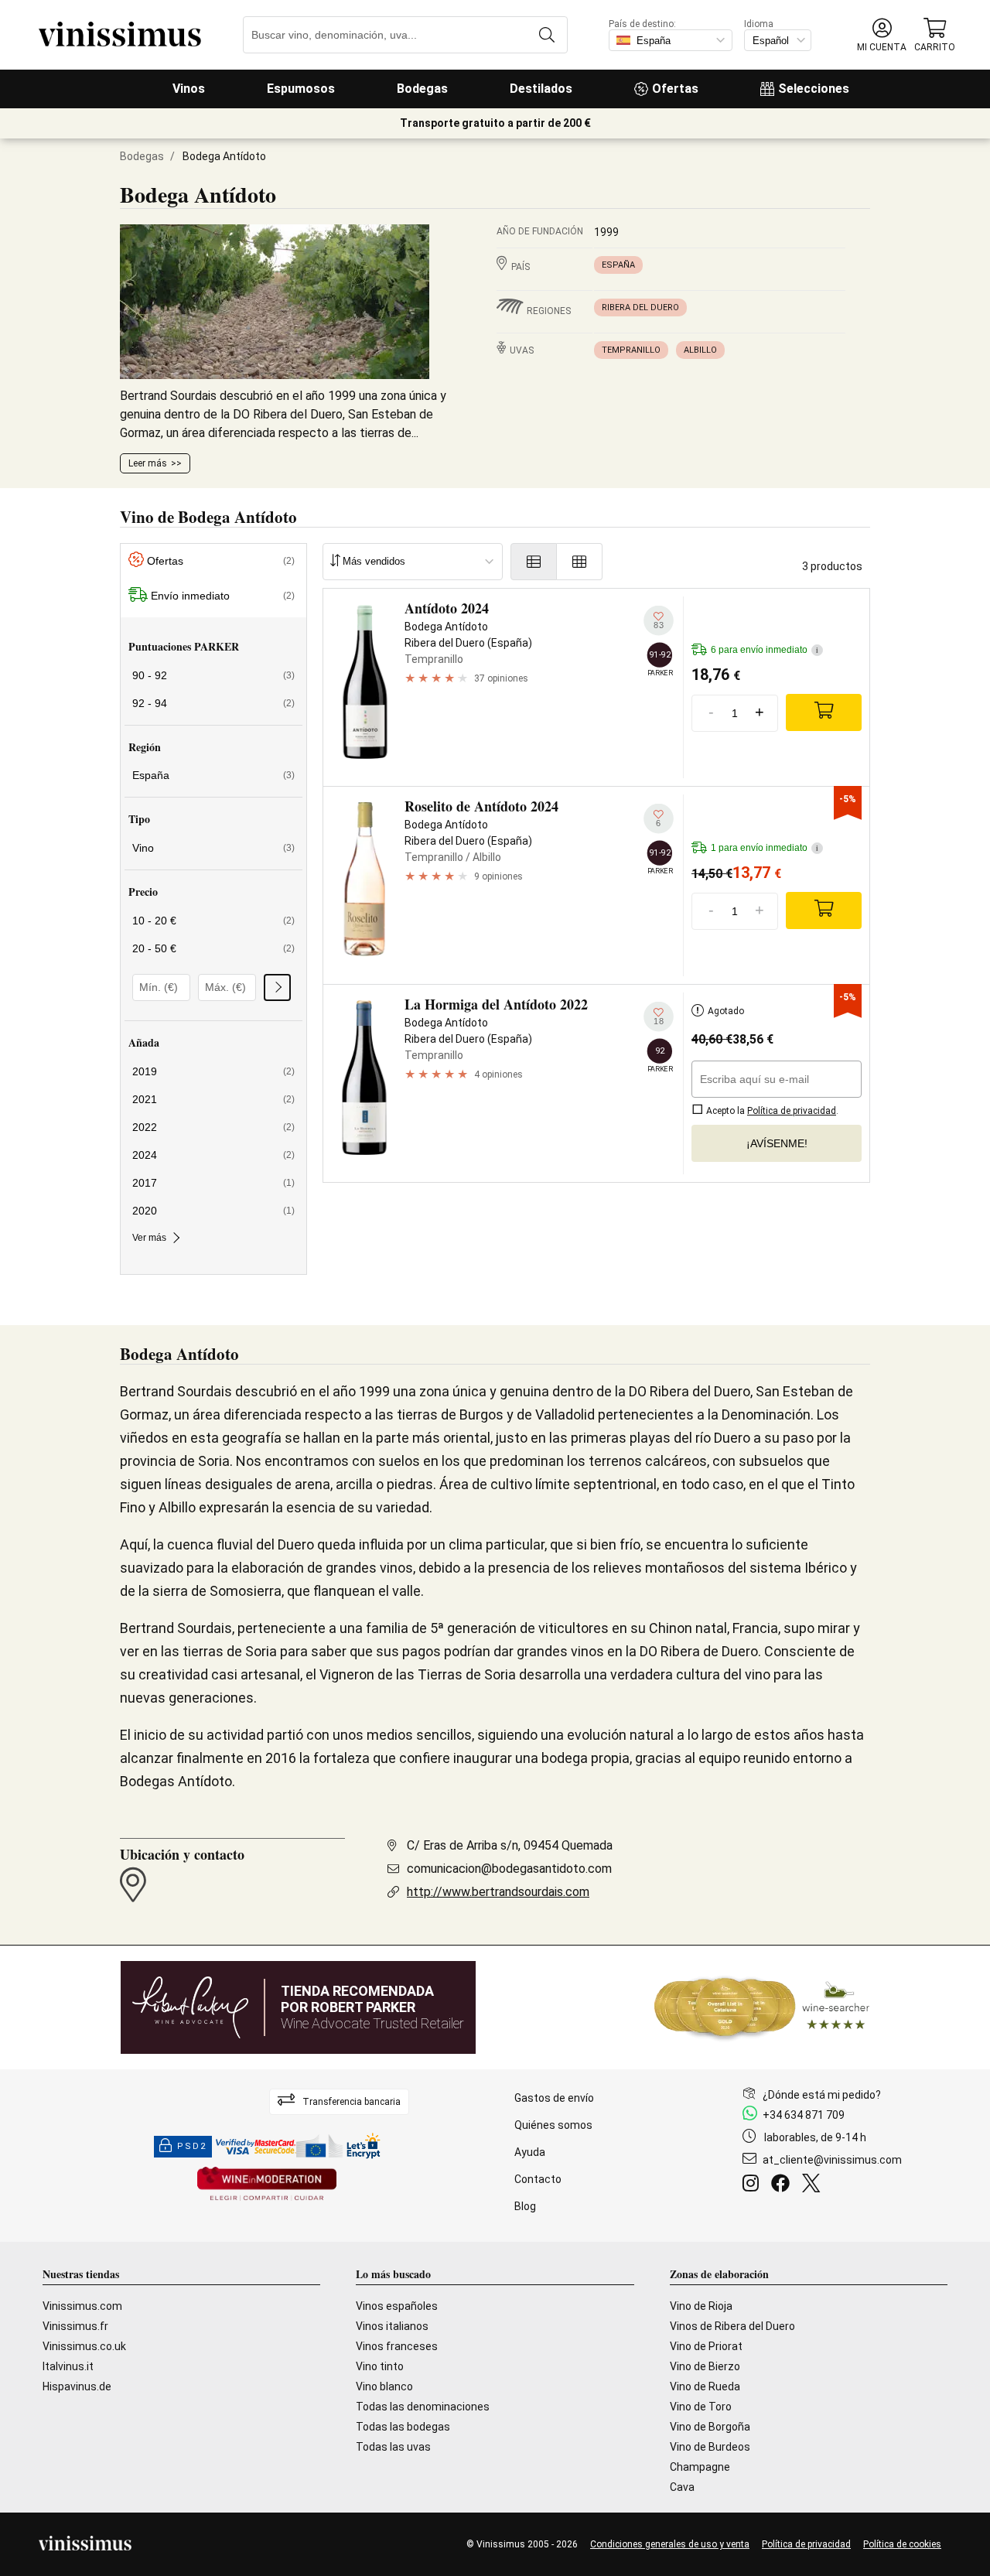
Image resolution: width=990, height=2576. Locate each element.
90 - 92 (213, 675)
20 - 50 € (213, 948)
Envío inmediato (223, 596)
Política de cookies (902, 2544)
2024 (213, 1155)
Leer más (148, 463)
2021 (213, 1099)
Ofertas (675, 89)
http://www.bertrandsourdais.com (498, 1892)
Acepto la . (771, 1111)
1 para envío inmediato (765, 848)
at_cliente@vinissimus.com (832, 2160)
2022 (213, 1127)
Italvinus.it (68, 2366)
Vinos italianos (392, 2326)
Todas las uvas (393, 2447)
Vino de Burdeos (710, 2447)
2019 (213, 1071)
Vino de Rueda (705, 2386)
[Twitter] (814, 2185)
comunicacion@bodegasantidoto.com (509, 1869)
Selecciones (814, 89)
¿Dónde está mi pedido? (822, 2095)
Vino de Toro (701, 2407)
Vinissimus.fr (75, 2326)
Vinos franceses (397, 2346)
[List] (534, 562)
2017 (213, 1183)
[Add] (824, 712)
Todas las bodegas (403, 2427)
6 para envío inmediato (765, 650)
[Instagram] (754, 2185)
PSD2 (192, 2146)
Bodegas (422, 89)
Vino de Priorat (706, 2346)
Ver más (149, 1238)
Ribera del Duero (640, 307)
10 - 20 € (213, 921)
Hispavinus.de (77, 2386)
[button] (882, 35)
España (618, 265)
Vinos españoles (397, 2306)
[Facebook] (783, 2185)
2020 (213, 1211)
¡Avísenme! (777, 1143)
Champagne (700, 2467)
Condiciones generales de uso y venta (670, 2544)
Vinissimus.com (82, 2306)
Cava (682, 2487)
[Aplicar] (277, 987)
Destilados (541, 89)
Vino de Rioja (701, 2306)
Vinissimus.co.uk (84, 2346)
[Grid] (580, 562)
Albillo (700, 350)
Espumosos (301, 89)
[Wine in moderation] (267, 2185)
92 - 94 (213, 703)
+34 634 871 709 (804, 2115)
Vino (213, 848)
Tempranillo (631, 350)
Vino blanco (384, 2386)
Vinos (189, 89)
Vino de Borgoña (710, 2427)
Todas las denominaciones (423, 2407)
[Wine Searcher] (762, 2007)
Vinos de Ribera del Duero (732, 2326)
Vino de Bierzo (705, 2366)
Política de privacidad (806, 2544)
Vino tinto (380, 2366)
